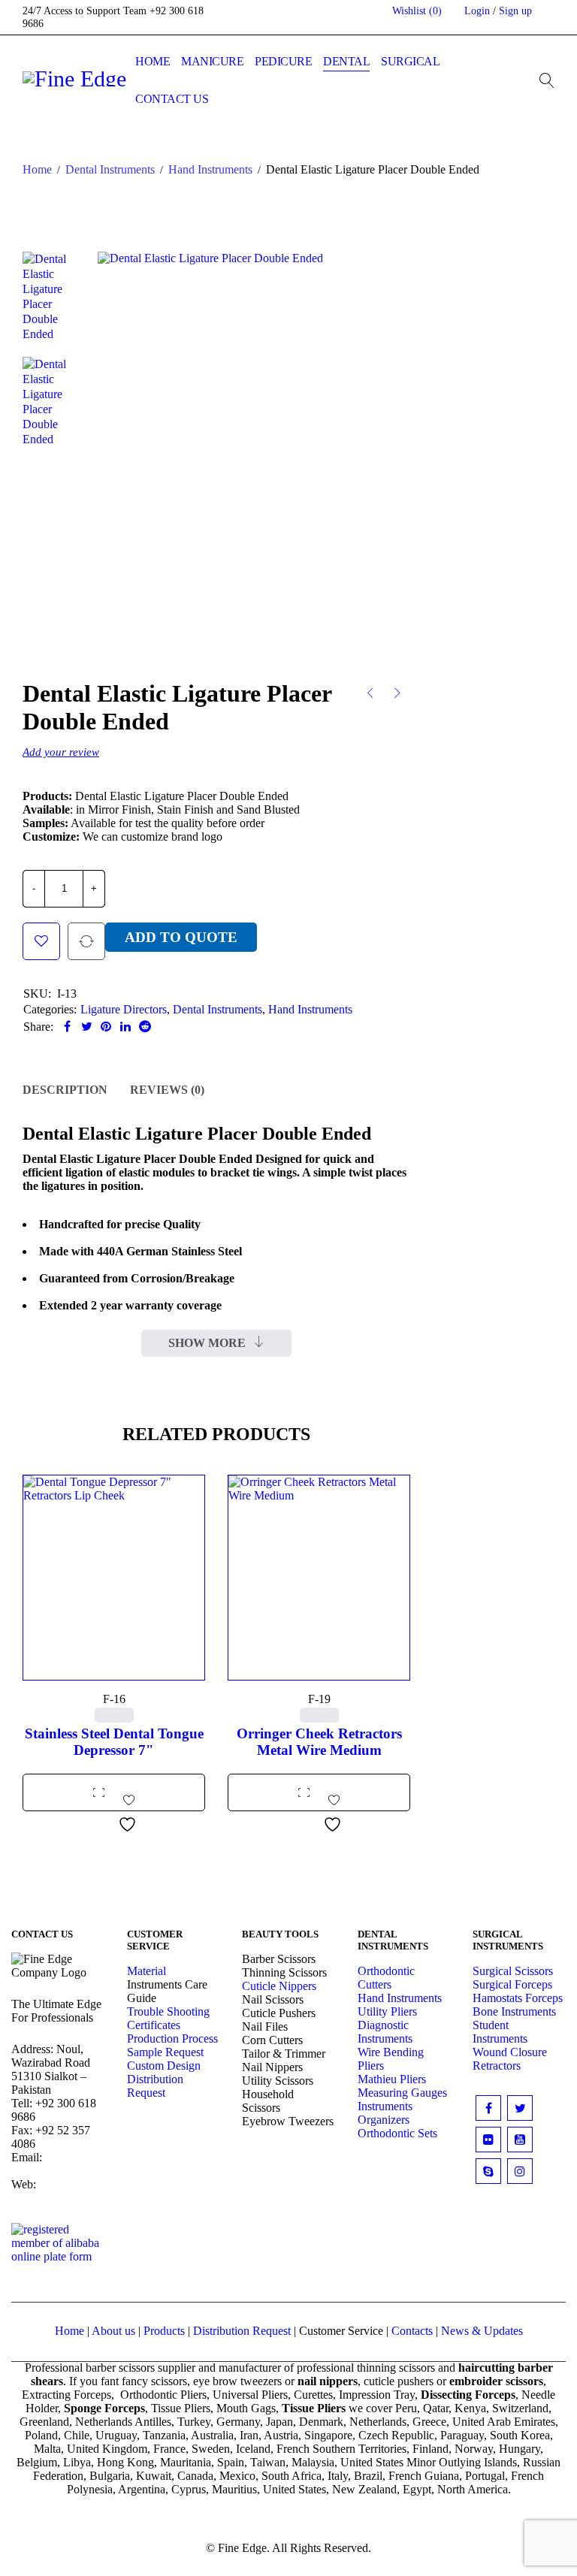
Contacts (412, 2331)
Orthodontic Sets (397, 2133)
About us (113, 2331)
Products (164, 2331)
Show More (207, 1343)
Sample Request (165, 2052)
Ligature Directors (124, 1009)
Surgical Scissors (513, 1971)
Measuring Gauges (402, 2093)
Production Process (172, 2038)
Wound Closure (510, 2052)
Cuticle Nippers (279, 1986)
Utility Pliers (387, 2011)
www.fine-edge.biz (51, 2191)
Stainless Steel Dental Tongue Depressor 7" (114, 1742)
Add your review (61, 752)
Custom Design (164, 2066)
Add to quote (181, 937)
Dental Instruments (110, 169)
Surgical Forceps (512, 1984)
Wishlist (417, 11)
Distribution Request (155, 2086)
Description (65, 1090)
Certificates (154, 2025)
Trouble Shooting (168, 2011)
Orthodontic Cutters (386, 1978)
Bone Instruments (514, 2011)
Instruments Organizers (385, 2113)
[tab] (65, 1090)
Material (147, 1971)
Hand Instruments (210, 169)
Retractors (497, 2066)
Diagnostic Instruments (385, 2032)
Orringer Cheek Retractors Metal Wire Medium (319, 1742)
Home (37, 169)
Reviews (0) (167, 1090)
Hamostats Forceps (518, 1998)
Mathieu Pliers (392, 2079)
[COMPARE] (86, 941)
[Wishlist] (41, 941)
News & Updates (482, 2331)
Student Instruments (500, 2032)
